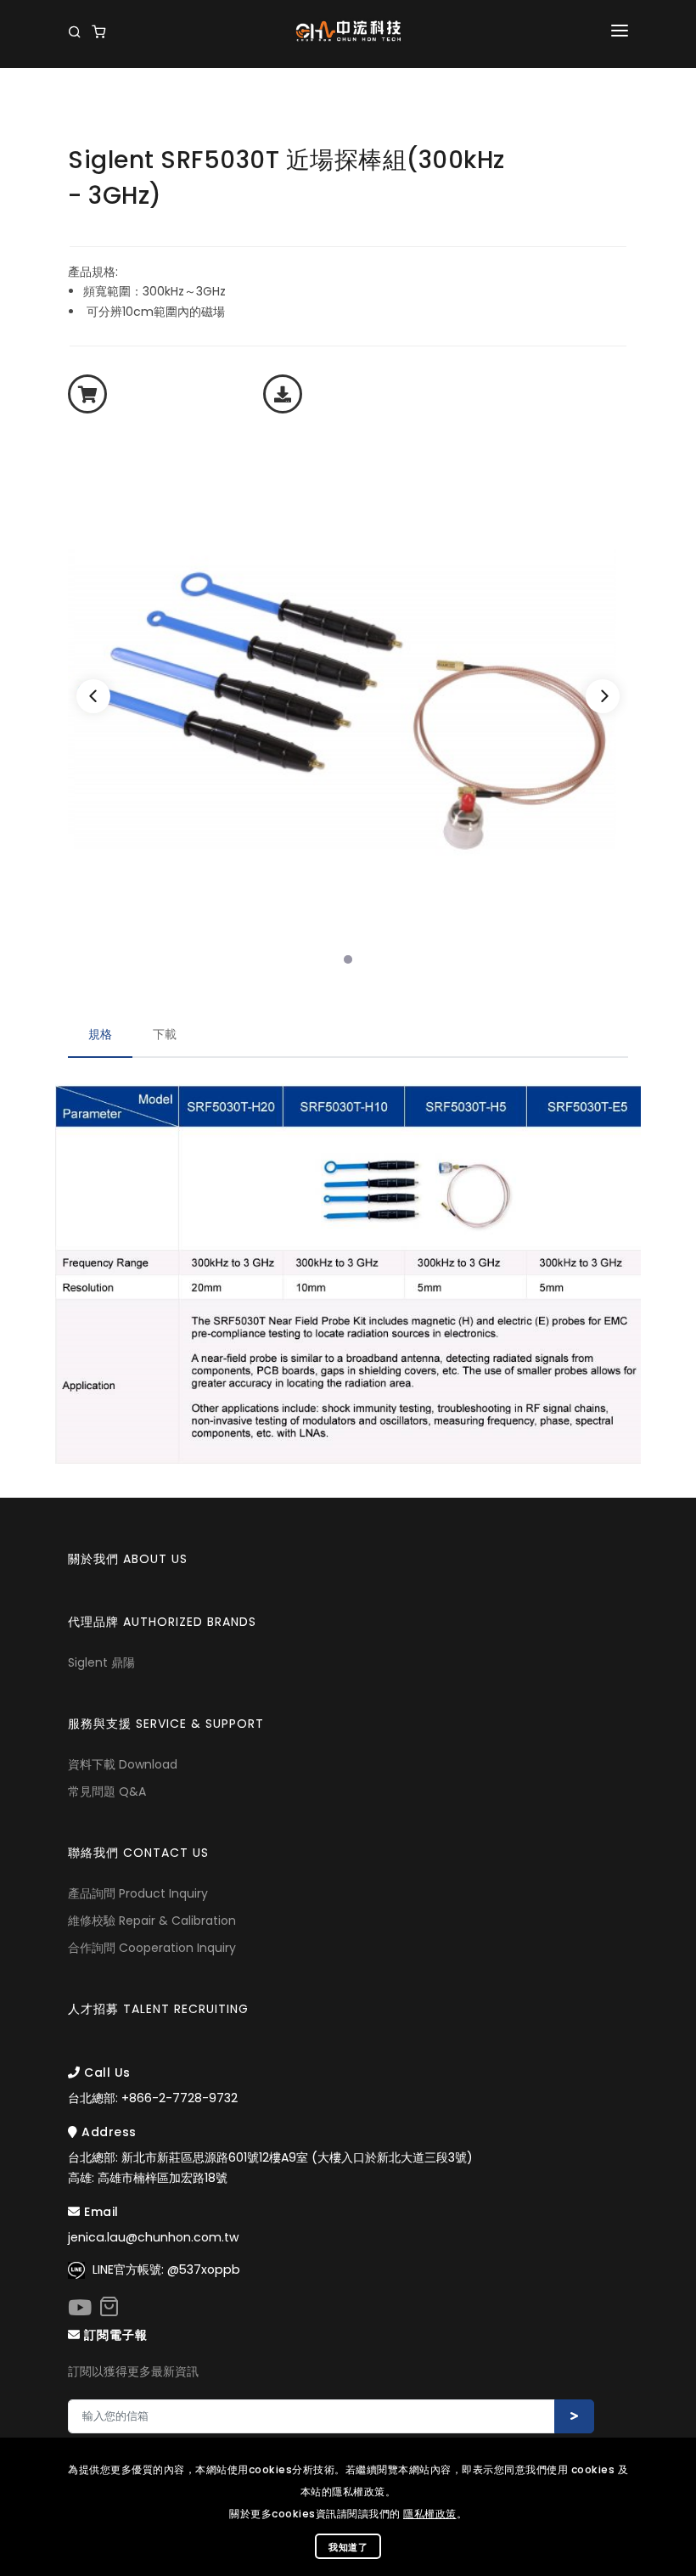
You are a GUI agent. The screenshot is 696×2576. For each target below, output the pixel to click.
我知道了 (348, 2547)
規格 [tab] (100, 1034)
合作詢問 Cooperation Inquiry (152, 1948)
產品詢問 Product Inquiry (138, 1893)
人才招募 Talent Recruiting (158, 2009)
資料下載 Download (123, 1764)
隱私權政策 (430, 2514)
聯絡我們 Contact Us (138, 1853)
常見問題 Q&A (107, 1791)
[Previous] (93, 696)
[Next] (603, 696)
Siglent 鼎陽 (101, 1662)
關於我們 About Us (128, 1559)
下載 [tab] (165, 1034)
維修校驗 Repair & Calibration (152, 1921)
